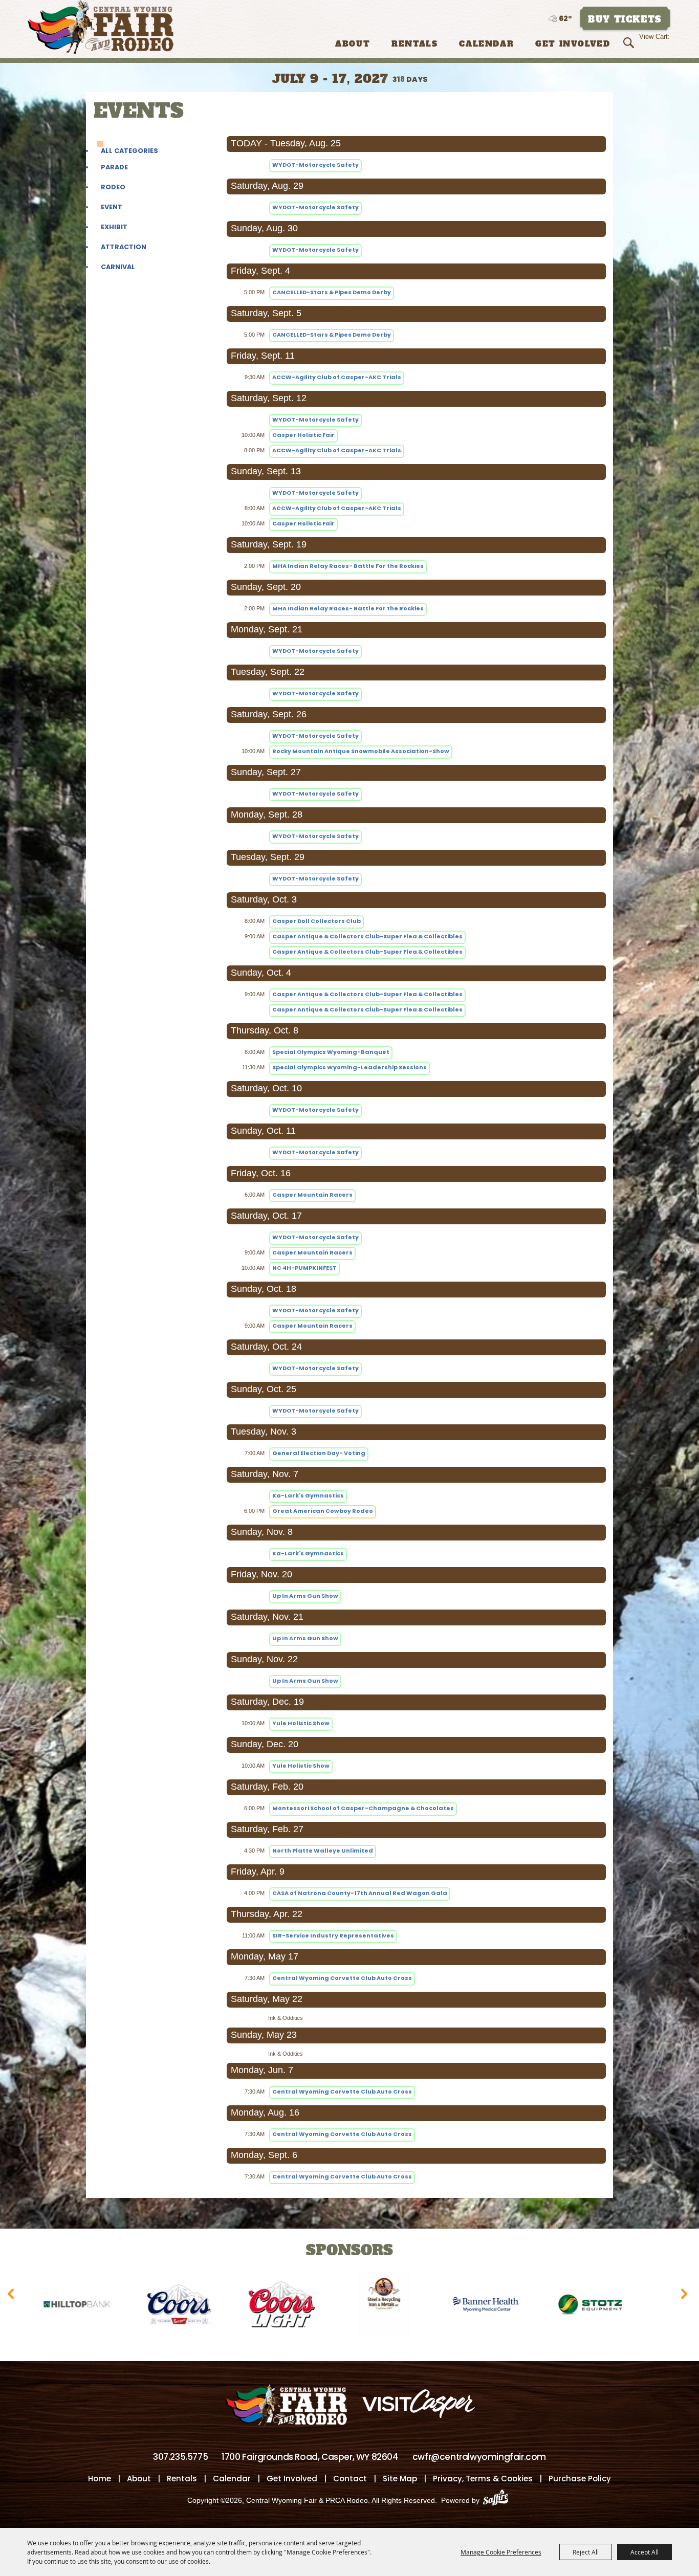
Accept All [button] (645, 2552)
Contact (350, 2479)
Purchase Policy (580, 2479)
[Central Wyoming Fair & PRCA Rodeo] (101, 27)
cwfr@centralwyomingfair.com (479, 2457)
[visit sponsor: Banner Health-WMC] (410, 2306)
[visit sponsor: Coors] (103, 2306)
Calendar (486, 44)
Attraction (124, 247)
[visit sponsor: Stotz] (512, 2306)
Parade (114, 167)
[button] (13, 2297)
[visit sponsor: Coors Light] (205, 2306)
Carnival (118, 267)
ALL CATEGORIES (129, 151)
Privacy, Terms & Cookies (483, 2479)
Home (100, 2479)
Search (630, 43)
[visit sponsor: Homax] (615, 2306)
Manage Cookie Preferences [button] (501, 2552)
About (353, 44)
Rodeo (113, 187)
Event (112, 207)
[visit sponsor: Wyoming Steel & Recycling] (308, 2306)
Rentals (414, 44)
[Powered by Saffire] (499, 2500)
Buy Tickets (625, 19)
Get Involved (573, 44)
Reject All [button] (586, 2552)
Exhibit (114, 227)
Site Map (400, 2479)
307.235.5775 (180, 2457)
